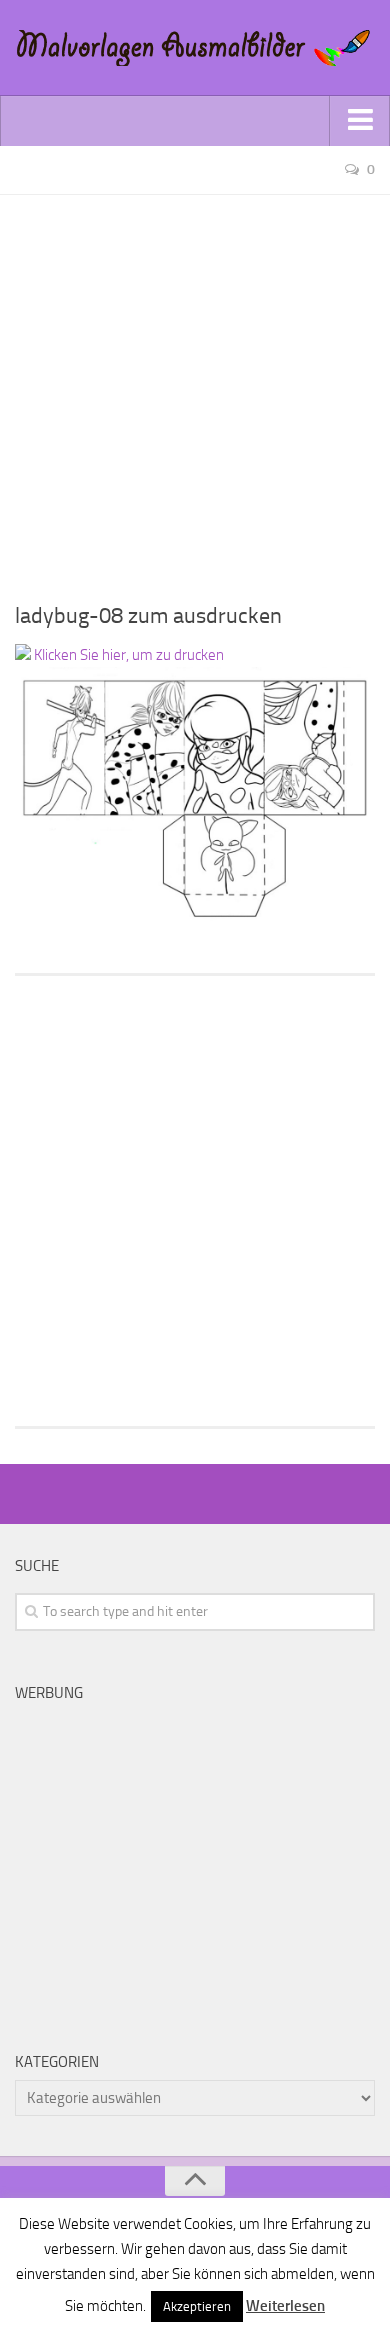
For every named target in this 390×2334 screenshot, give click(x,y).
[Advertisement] (195, 390)
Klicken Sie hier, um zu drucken (127, 655)
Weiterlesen (285, 2306)
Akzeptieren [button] (197, 2306)
